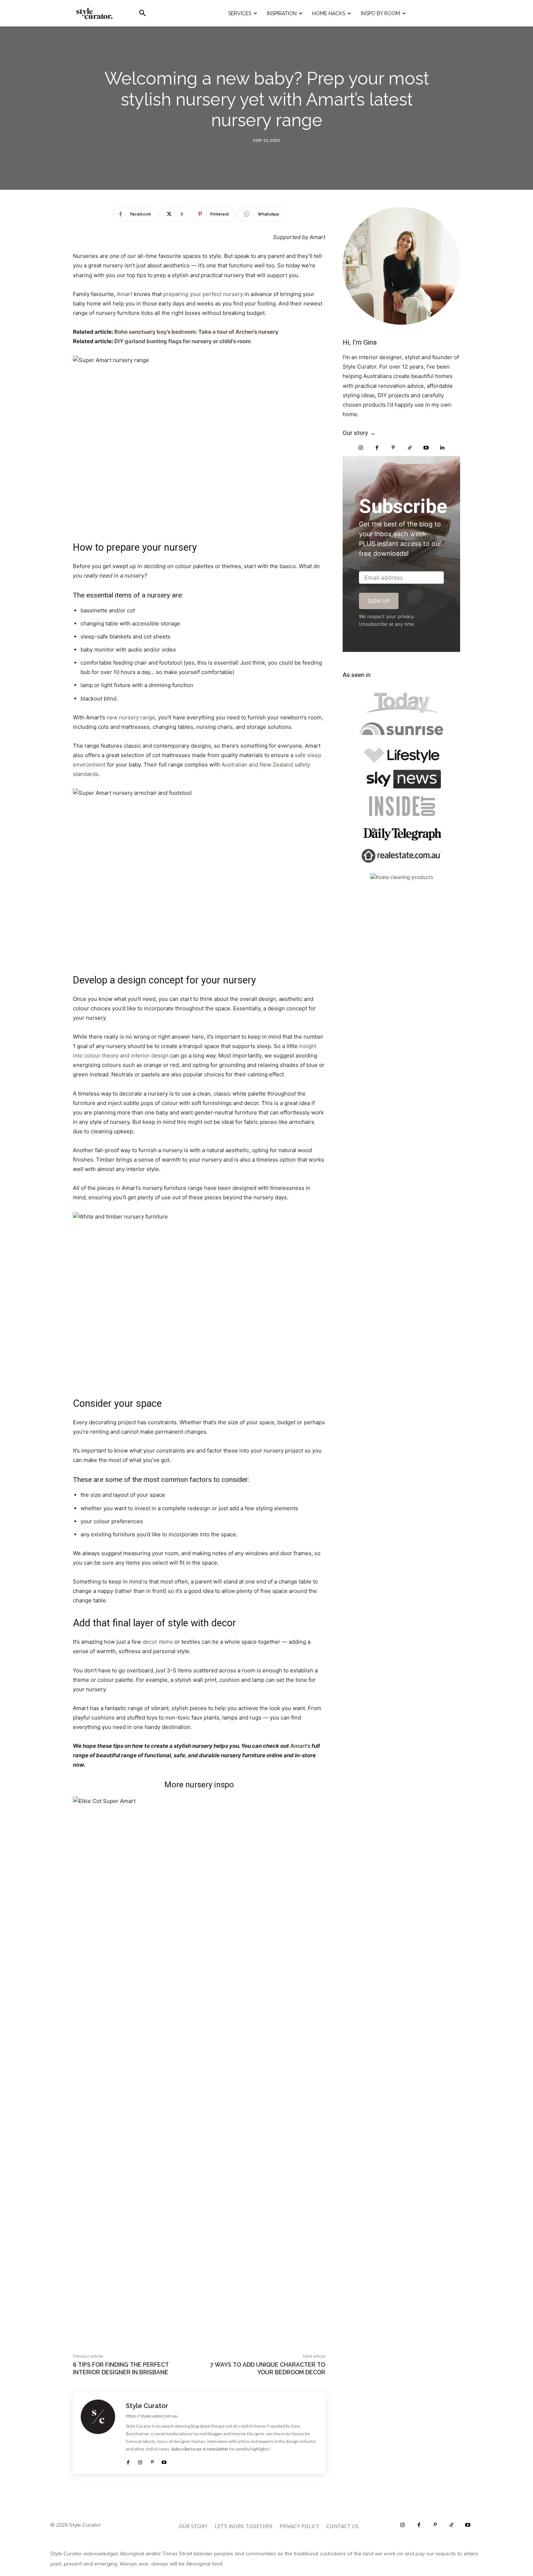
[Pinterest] (152, 2460)
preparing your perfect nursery (203, 294)
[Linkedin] (442, 448)
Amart (125, 294)
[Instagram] (140, 2460)
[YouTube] (426, 448)
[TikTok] (410, 448)
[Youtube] (164, 2460)
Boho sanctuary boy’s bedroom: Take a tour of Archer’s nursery (196, 332)
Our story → (359, 433)
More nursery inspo (199, 1785)
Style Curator (147, 2406)
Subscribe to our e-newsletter (200, 2449)
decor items (158, 1642)
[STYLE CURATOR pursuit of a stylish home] (94, 13)
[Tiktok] (452, 2525)
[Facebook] (128, 2460)
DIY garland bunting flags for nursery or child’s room (183, 341)
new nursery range (131, 717)
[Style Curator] (100, 2433)
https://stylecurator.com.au (152, 2416)
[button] (142, 13)
